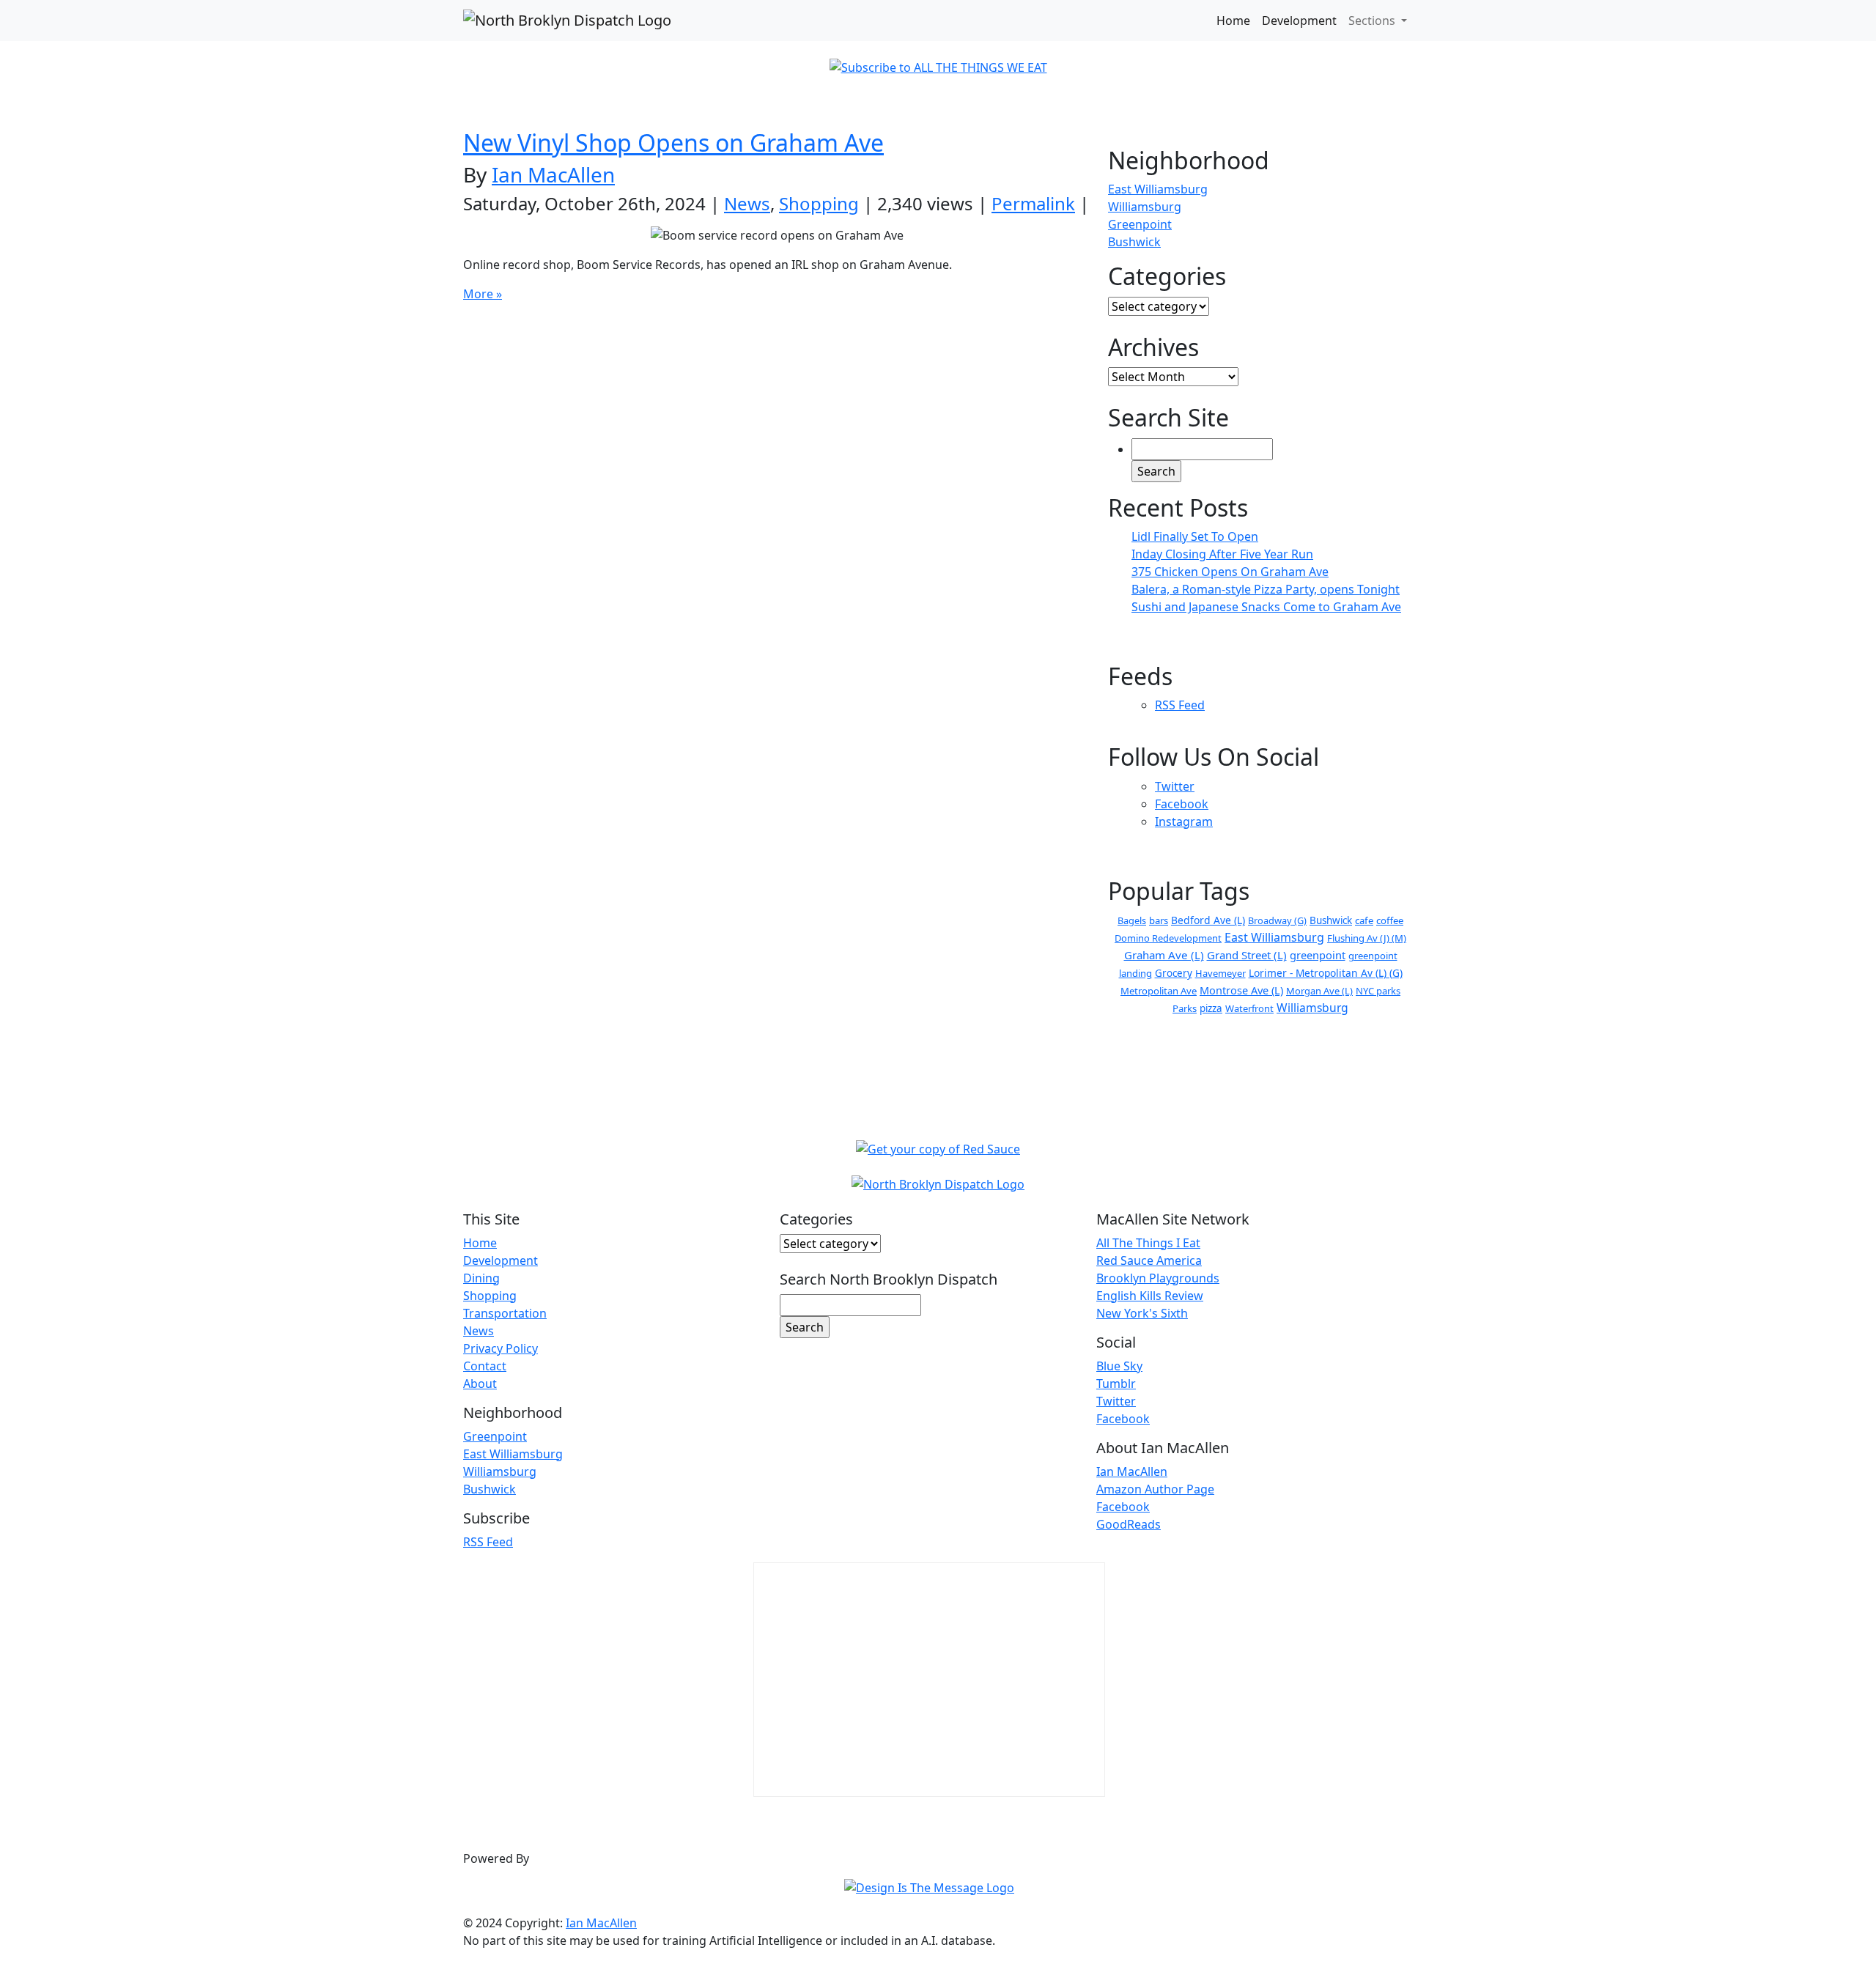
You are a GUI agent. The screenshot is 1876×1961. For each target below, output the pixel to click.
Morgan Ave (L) (1319, 991)
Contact (485, 1366)
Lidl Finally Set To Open (1195, 536)
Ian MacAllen (553, 174)
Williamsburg (1145, 207)
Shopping (819, 203)
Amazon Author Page (1155, 1489)
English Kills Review (1150, 1296)
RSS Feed (1180, 705)
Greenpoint (1140, 224)
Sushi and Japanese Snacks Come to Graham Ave (1266, 607)
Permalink (1033, 203)
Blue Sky (1119, 1366)
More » (483, 294)
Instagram (1184, 821)
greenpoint (1318, 955)
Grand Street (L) (1247, 955)
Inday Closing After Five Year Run (1222, 554)
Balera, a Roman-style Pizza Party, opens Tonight (1266, 589)
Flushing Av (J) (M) (1367, 938)
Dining (481, 1278)
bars (1159, 920)
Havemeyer (1220, 973)
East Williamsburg (1158, 189)
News (747, 203)
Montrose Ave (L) (1241, 990)
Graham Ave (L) (1164, 955)
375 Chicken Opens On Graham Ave (1230, 572)
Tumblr (1116, 1384)
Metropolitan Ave (1159, 991)
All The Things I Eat (1148, 1243)
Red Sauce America (1149, 1260)
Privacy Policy (501, 1348)
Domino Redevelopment (1168, 938)
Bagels (1132, 920)
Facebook (1182, 804)
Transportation (505, 1313)
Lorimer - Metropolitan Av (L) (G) (1326, 973)
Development (1299, 21)
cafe (1364, 920)
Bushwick (1134, 242)
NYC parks (1378, 991)
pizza (1211, 1008)
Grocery (1174, 973)
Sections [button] (1373, 21)
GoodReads (1129, 1524)
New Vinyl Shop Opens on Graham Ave (673, 143)
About (480, 1384)
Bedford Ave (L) (1208, 920)
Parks (1185, 1008)
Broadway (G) (1277, 920)
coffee (1390, 920)
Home (1233, 21)
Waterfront (1249, 1008)
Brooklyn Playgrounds (1158, 1278)
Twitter (1175, 786)
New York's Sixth (1142, 1313)
